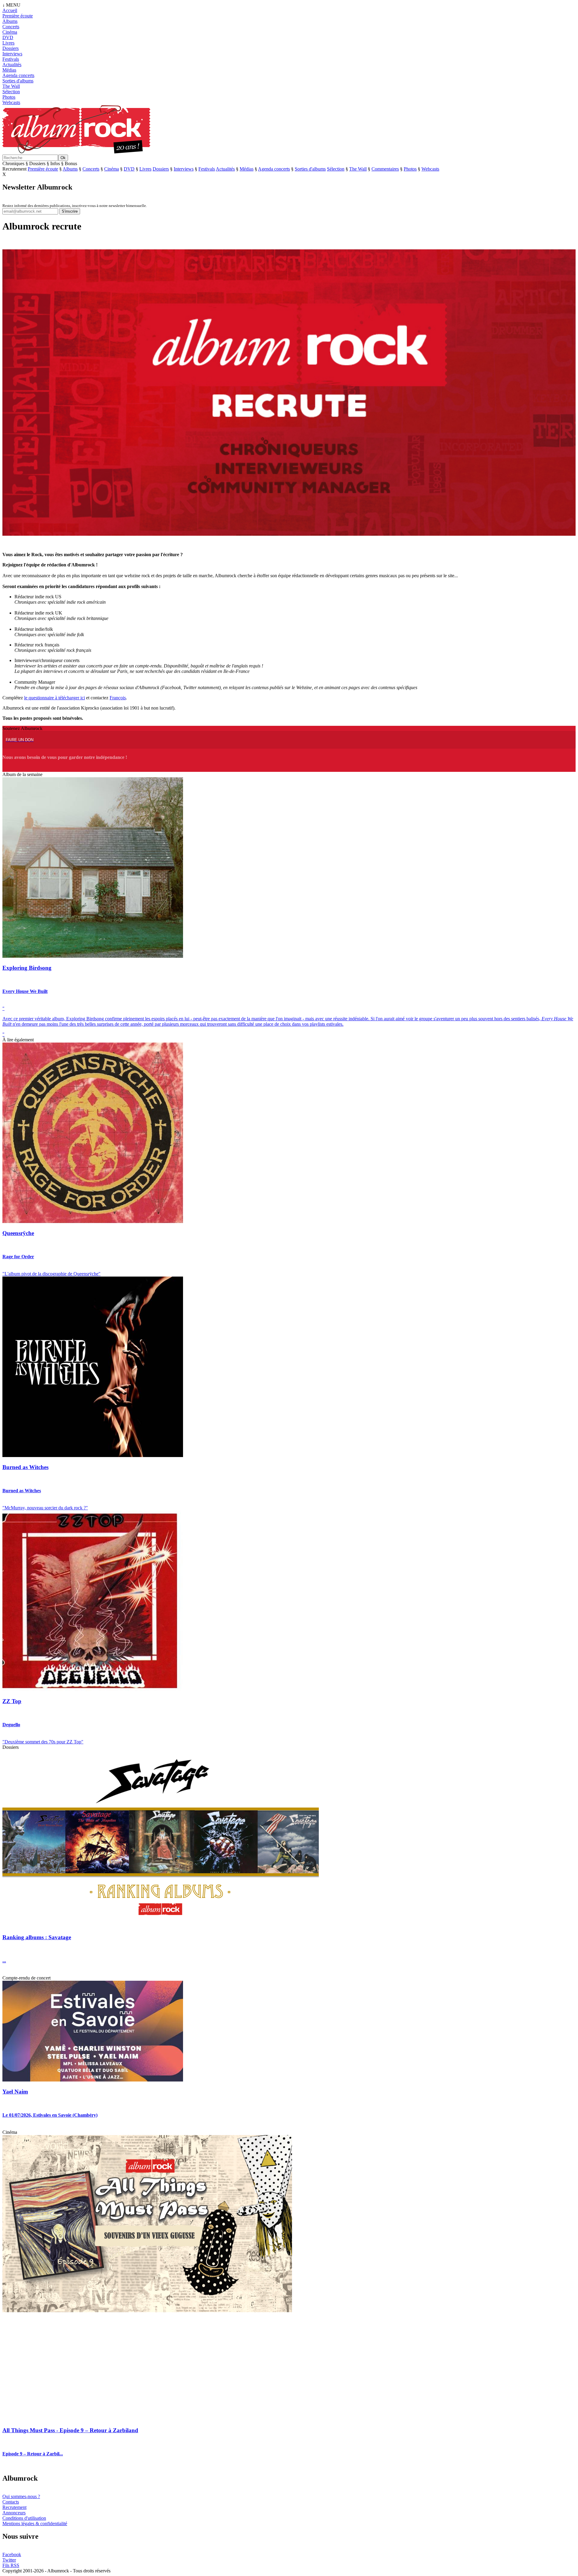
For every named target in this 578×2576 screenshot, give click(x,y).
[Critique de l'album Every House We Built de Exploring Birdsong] (93, 956)
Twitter (9, 2560)
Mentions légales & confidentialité (35, 2524)
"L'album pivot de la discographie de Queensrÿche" (51, 1274)
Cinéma (10, 32)
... (4, 1961)
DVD (8, 37)
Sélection (11, 92)
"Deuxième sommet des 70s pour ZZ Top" (43, 1742)
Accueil (10, 10)
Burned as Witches (25, 1467)
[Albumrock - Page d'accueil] (76, 152)
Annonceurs (14, 2513)
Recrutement (14, 2507)
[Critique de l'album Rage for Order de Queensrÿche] (93, 1221)
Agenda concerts (18, 75)
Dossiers (11, 48)
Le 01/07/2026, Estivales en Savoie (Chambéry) (50, 2115)
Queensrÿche (18, 1233)
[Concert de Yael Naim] (93, 2080)
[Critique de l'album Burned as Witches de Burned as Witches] (93, 1455)
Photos (9, 97)
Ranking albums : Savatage (37, 1937)
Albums (10, 21)
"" (288, 1021)
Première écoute (18, 16)
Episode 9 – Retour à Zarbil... (33, 2454)
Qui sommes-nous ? (21, 2496)
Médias (9, 70)
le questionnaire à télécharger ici (54, 698)
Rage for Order (18, 1257)
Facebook (12, 2554)
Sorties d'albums (18, 81)
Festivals (11, 59)
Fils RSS (11, 2565)
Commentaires (385, 169)
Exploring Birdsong (27, 968)
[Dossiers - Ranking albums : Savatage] (161, 1926)
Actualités (12, 65)
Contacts (11, 2502)
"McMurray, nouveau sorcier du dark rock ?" (45, 1508)
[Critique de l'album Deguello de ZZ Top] (93, 1689)
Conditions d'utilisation (24, 2518)
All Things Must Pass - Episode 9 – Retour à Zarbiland (70, 2430)
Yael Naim (15, 2092)
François (118, 698)
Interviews (12, 54)
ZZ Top (12, 1701)
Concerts (11, 27)
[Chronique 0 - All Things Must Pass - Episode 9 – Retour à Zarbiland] (147, 2311)
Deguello (11, 1725)
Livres (8, 43)
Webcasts (11, 102)
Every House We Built (25, 991)
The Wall (11, 86)
